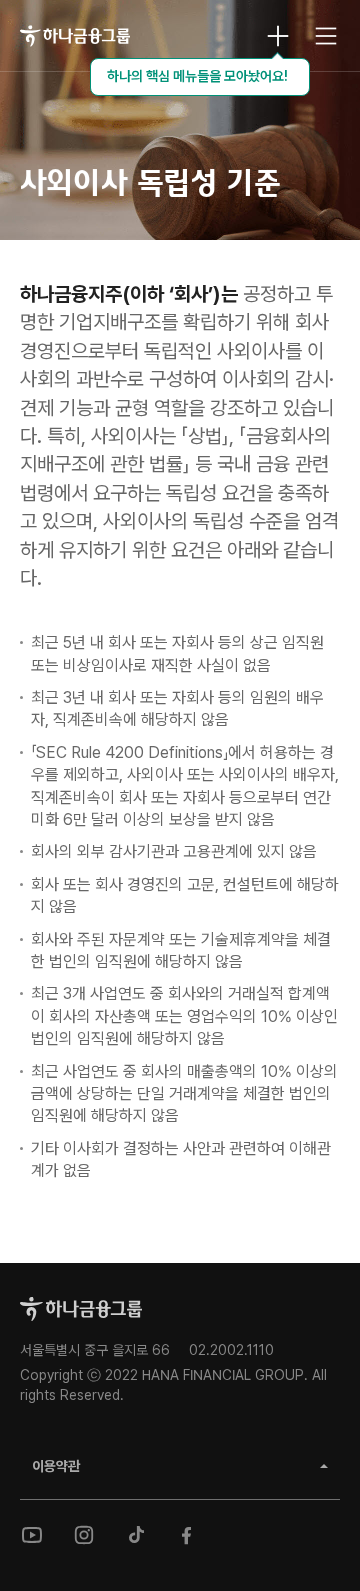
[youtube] (32, 1535)
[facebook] (188, 1535)
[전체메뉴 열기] (326, 36)
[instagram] (84, 1535)
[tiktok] (136, 1535)
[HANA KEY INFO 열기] (278, 36)
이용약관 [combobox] (56, 1466)
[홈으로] (81, 1309)
